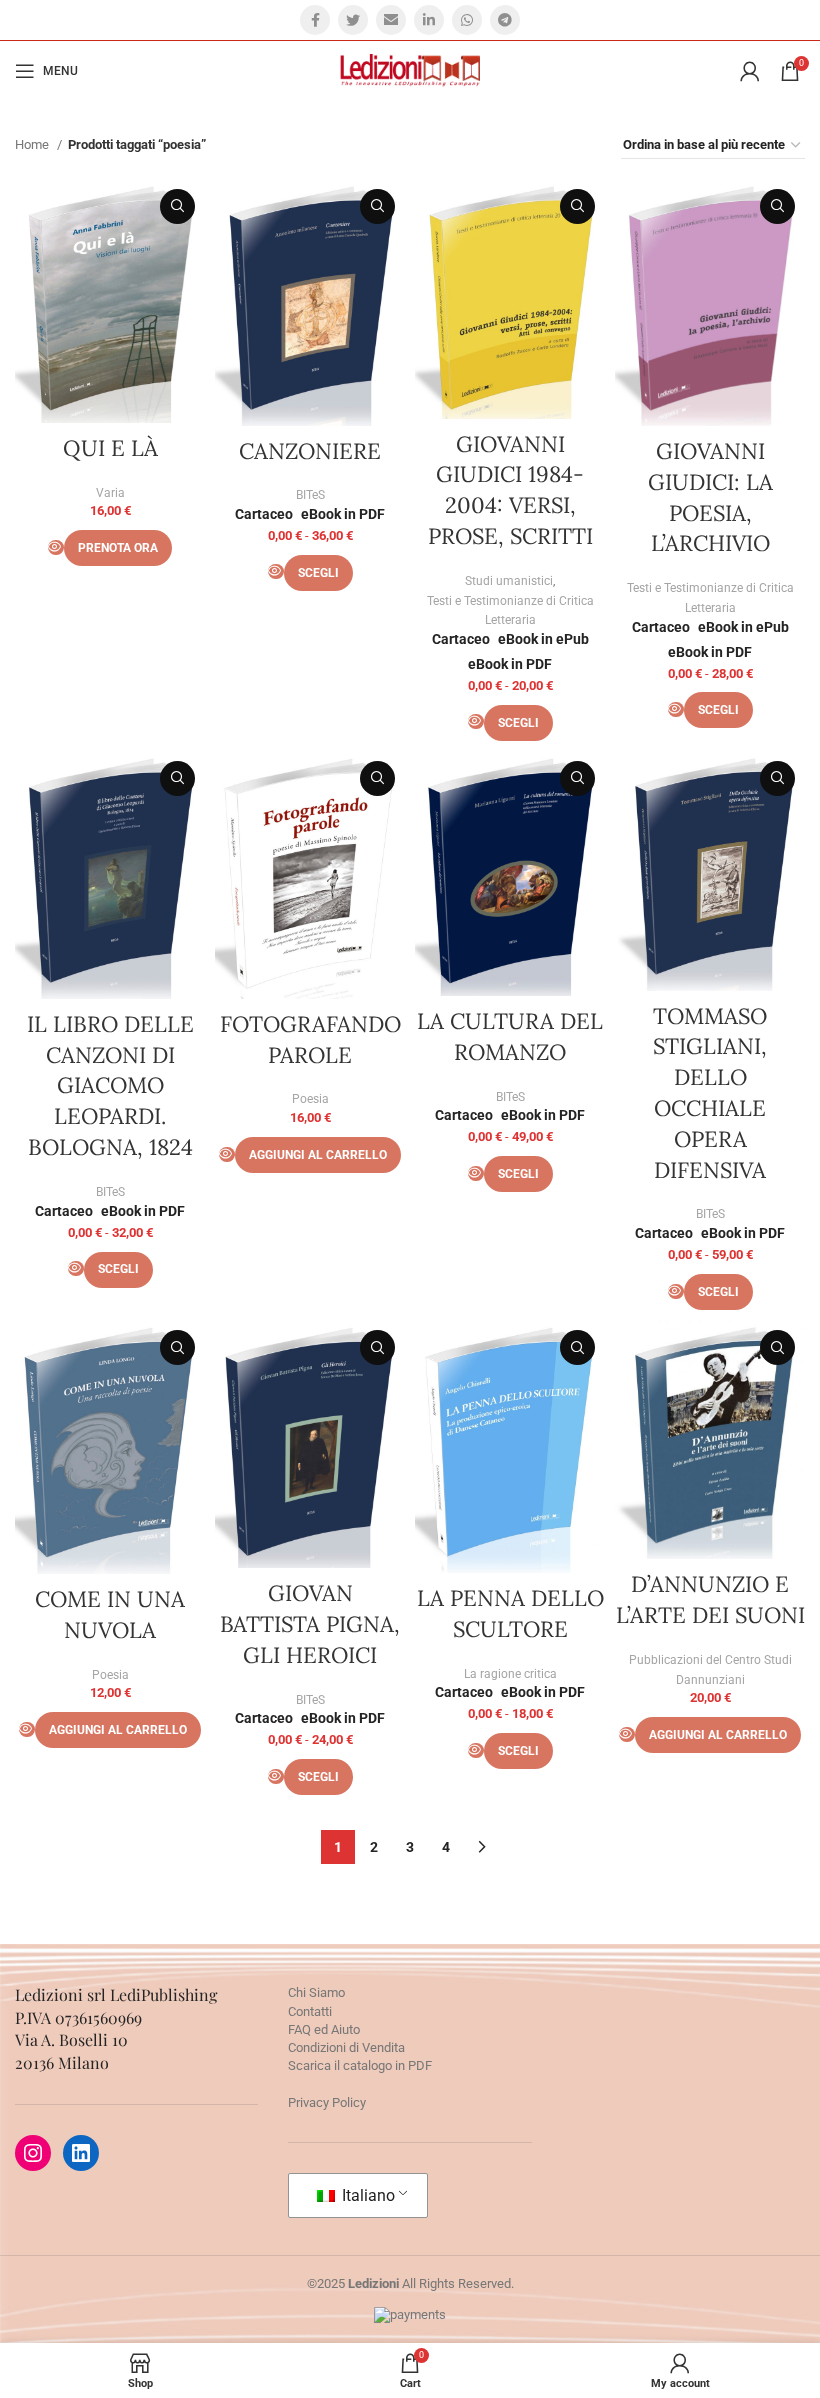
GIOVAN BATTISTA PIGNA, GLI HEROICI (310, 1624)
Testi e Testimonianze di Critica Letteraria (510, 611)
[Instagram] (33, 2153)
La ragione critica (510, 1674)
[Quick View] (56, 547)
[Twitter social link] (353, 20)
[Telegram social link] (505, 20)
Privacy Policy (327, 2102)
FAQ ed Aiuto (324, 2029)
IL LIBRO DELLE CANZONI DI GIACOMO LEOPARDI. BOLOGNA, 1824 (110, 1085)
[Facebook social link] (315, 20)
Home (33, 144)
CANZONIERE (310, 451)
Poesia (310, 1099)
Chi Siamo (316, 1992)
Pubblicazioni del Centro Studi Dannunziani (710, 1670)
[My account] (750, 71)
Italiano (366, 2195)
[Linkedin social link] (429, 20)
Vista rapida (177, 206)
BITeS (310, 495)
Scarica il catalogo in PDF (360, 2065)
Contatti (310, 2011)
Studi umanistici (509, 581)
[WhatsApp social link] (467, 20)
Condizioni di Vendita (346, 2047)
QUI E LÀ (110, 448)
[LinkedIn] (81, 2153)
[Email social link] (391, 20)
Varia (110, 493)
